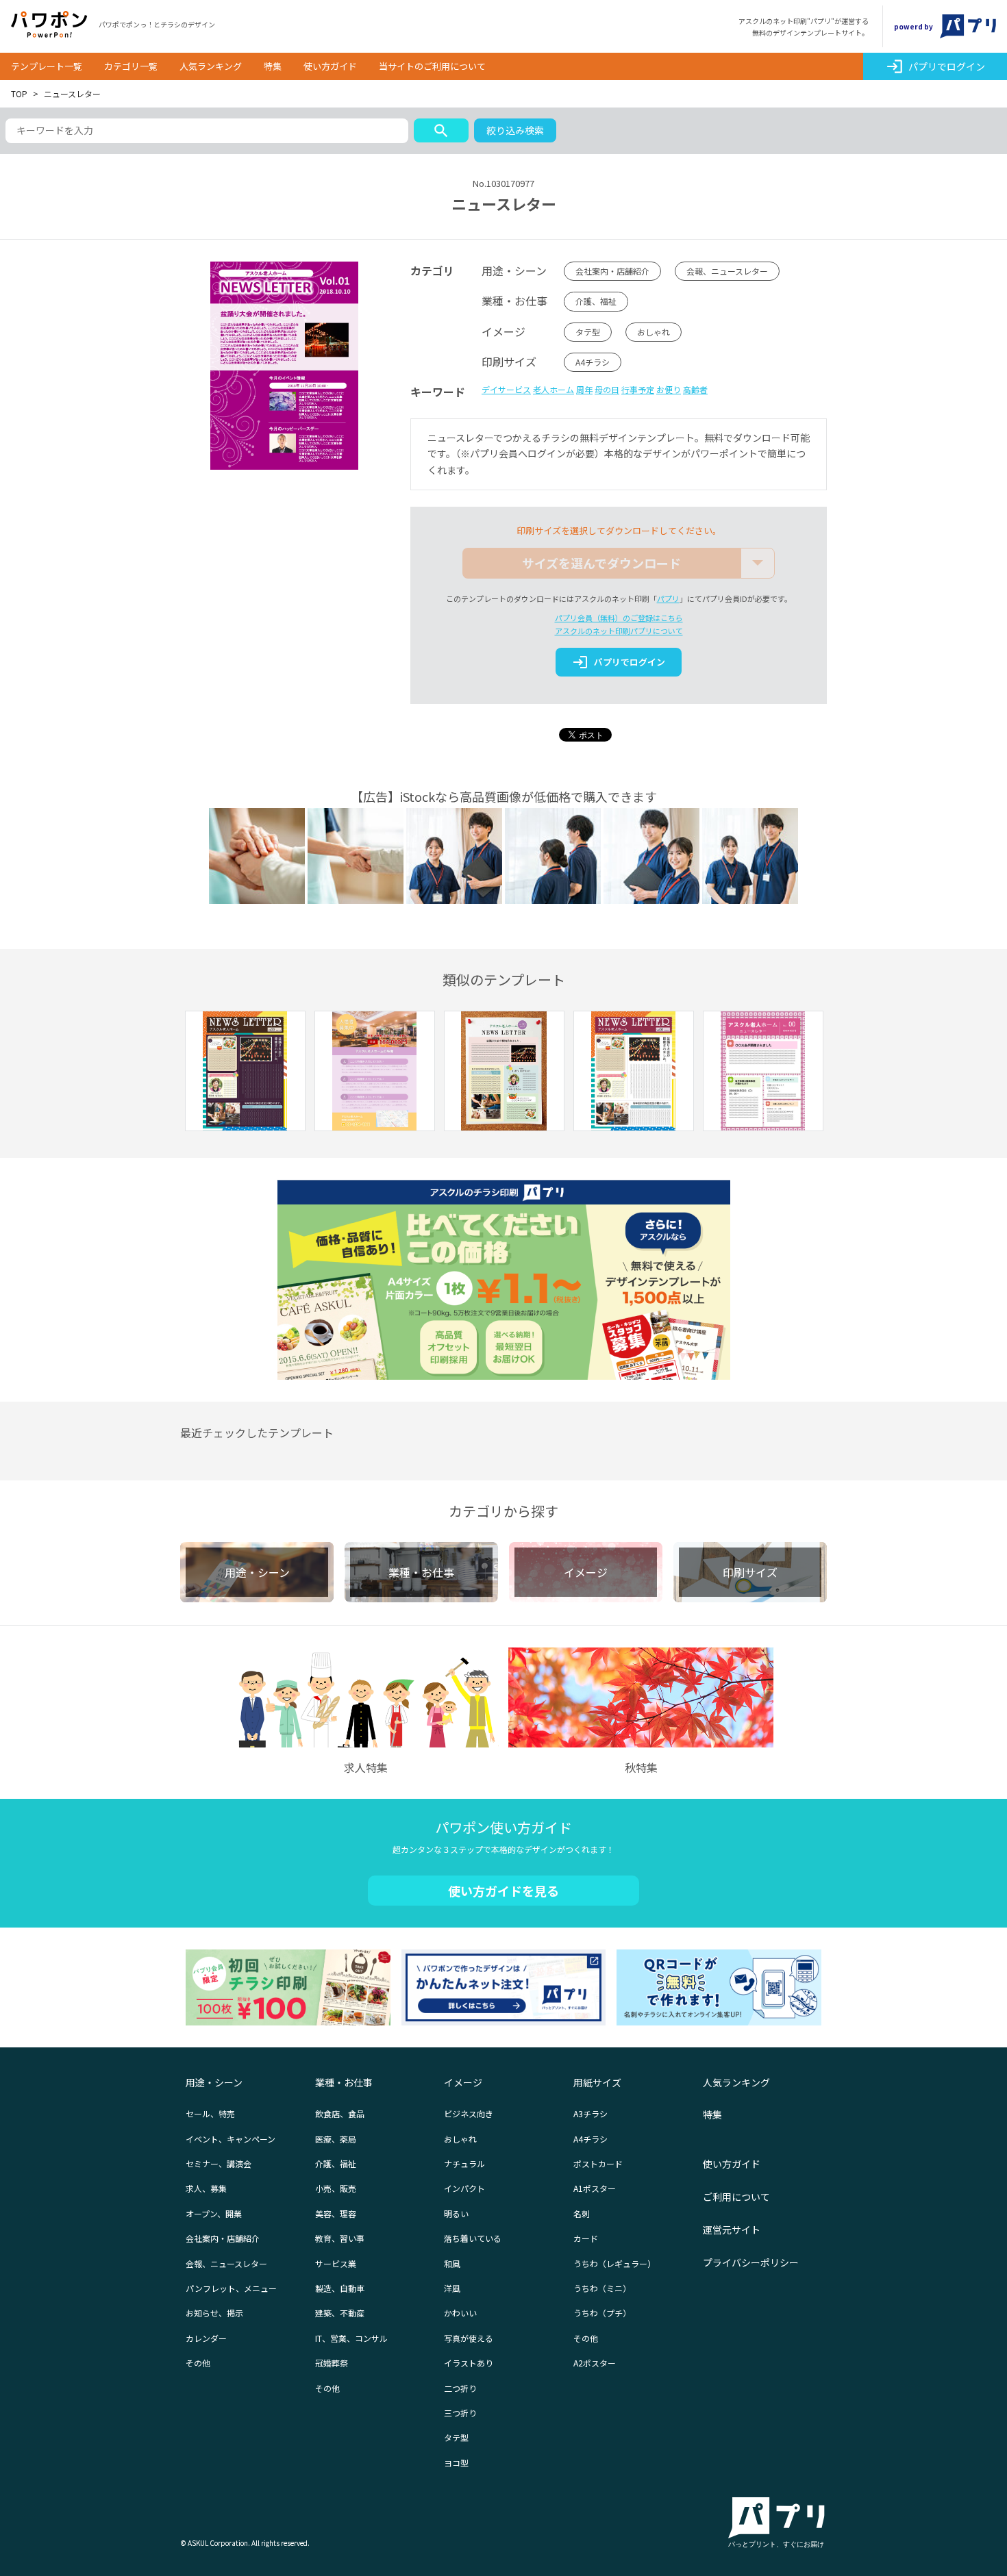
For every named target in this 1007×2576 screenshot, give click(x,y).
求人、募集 (206, 2188)
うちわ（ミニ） (602, 2288)
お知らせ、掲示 (214, 2313)
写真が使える (469, 2338)
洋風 (452, 2288)
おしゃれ (654, 332)
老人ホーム (554, 389)
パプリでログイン (935, 66)
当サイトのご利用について (432, 66)
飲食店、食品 (340, 2113)
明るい (456, 2213)
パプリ (668, 598)
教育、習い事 (340, 2238)
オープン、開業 (214, 2213)
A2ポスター (595, 2363)
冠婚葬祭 (332, 2363)
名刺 (582, 2213)
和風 (452, 2263)
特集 (273, 66)
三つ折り (460, 2413)
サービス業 (336, 2263)
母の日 (607, 389)
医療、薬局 (336, 2139)
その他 (198, 2363)
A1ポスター (595, 2188)
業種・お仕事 (344, 2082)
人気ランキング (211, 66)
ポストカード (598, 2163)
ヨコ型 (456, 2463)
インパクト (464, 2188)
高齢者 (695, 389)
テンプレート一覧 (47, 66)
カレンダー (206, 2338)
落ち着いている (473, 2238)
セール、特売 (210, 2113)
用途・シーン (214, 2082)
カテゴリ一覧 (131, 66)
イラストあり (469, 2363)
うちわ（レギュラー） (614, 2263)
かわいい (460, 2313)
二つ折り (460, 2388)
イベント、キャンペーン (231, 2139)
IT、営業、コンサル (351, 2338)
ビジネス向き (469, 2113)
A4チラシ (593, 362)
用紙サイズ (597, 2082)
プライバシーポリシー (751, 2262)
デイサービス (506, 389)
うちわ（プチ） (602, 2313)
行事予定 (638, 389)
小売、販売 (336, 2188)
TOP (19, 93)
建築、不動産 (340, 2313)
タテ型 (588, 332)
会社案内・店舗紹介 (612, 271)
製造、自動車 (340, 2288)
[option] (245, 1073)
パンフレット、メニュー (231, 2288)
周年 (584, 389)
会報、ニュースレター (727, 271)
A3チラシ (590, 2113)
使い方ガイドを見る (503, 1891)
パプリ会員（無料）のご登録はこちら (619, 618)
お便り (669, 389)
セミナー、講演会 (219, 2163)
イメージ (463, 2082)
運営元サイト (732, 2230)
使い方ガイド (330, 66)
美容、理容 (336, 2213)
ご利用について (736, 2197)
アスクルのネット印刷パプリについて (619, 631)
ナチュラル (464, 2163)
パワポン (49, 25)
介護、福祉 (596, 301)
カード (586, 2238)
